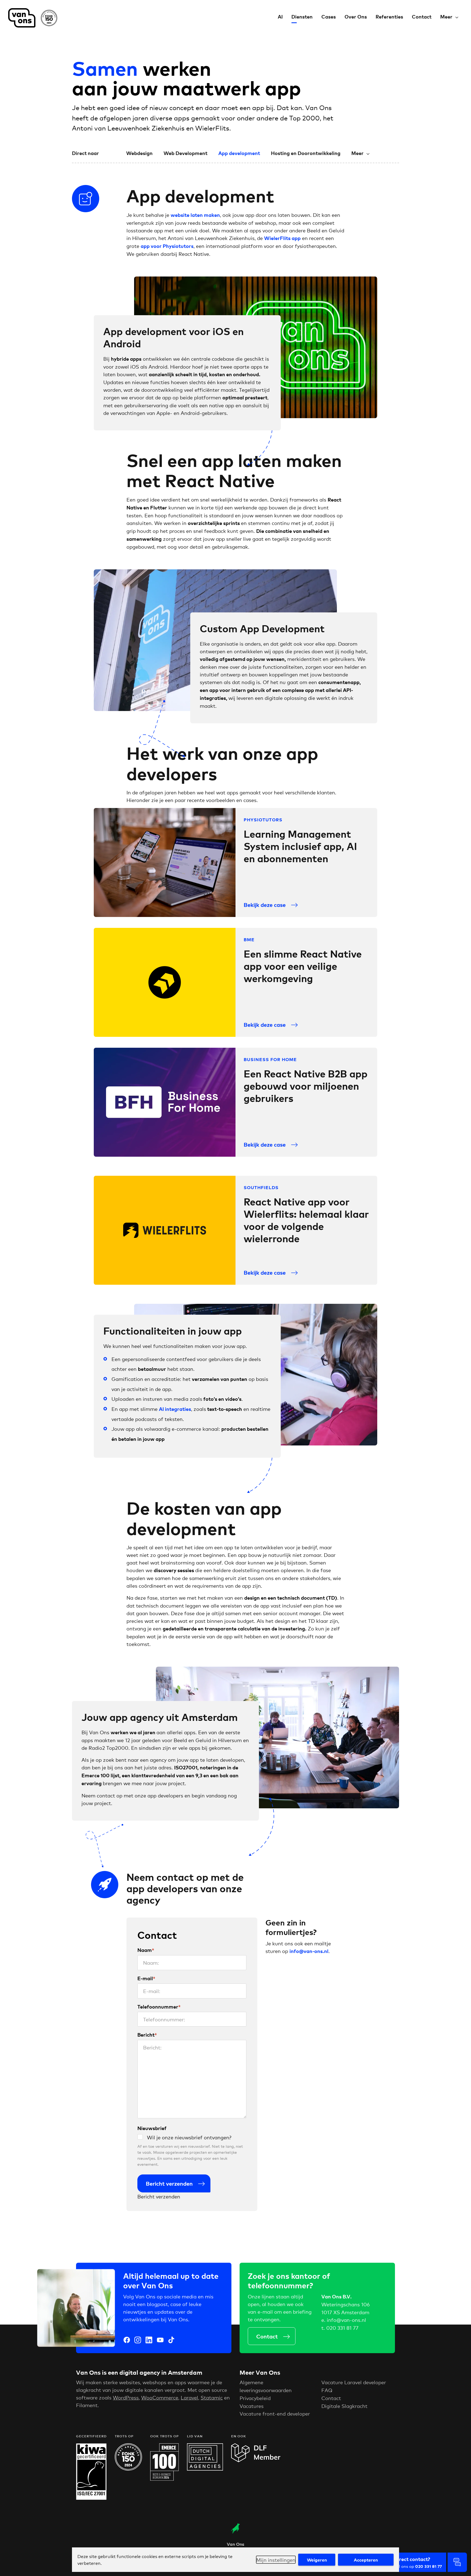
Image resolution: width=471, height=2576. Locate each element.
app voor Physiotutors (167, 246)
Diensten (302, 16)
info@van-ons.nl (346, 2320)
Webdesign (139, 153)
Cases (329, 16)
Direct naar (85, 153)
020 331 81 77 (342, 2328)
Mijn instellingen (276, 2560)
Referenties (389, 16)
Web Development (185, 153)
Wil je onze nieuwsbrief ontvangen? (189, 2137)
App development (239, 153)
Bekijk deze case (265, 905)
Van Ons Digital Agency (35, 18)
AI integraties (175, 1409)
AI (280, 16)
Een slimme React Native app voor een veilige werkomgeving (303, 966)
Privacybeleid (255, 2398)
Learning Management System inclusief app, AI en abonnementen (300, 846)
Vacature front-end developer (275, 2413)
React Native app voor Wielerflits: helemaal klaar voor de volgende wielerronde (306, 1220)
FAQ (327, 2390)
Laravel (189, 2397)
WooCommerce (160, 2397)
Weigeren (317, 2560)
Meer (446, 16)
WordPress (126, 2397)
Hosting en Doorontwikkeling (306, 153)
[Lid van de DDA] (205, 2468)
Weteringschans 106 (345, 2304)
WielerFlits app (282, 238)
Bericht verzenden (169, 2183)
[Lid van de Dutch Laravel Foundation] (256, 2460)
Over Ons (356, 16)
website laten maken (195, 215)
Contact (422, 16)
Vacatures (252, 2406)
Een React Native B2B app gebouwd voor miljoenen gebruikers (306, 1085)
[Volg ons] (127, 2341)
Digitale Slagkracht (344, 2406)
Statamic (212, 2397)
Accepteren (366, 2560)
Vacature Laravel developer (354, 2382)
